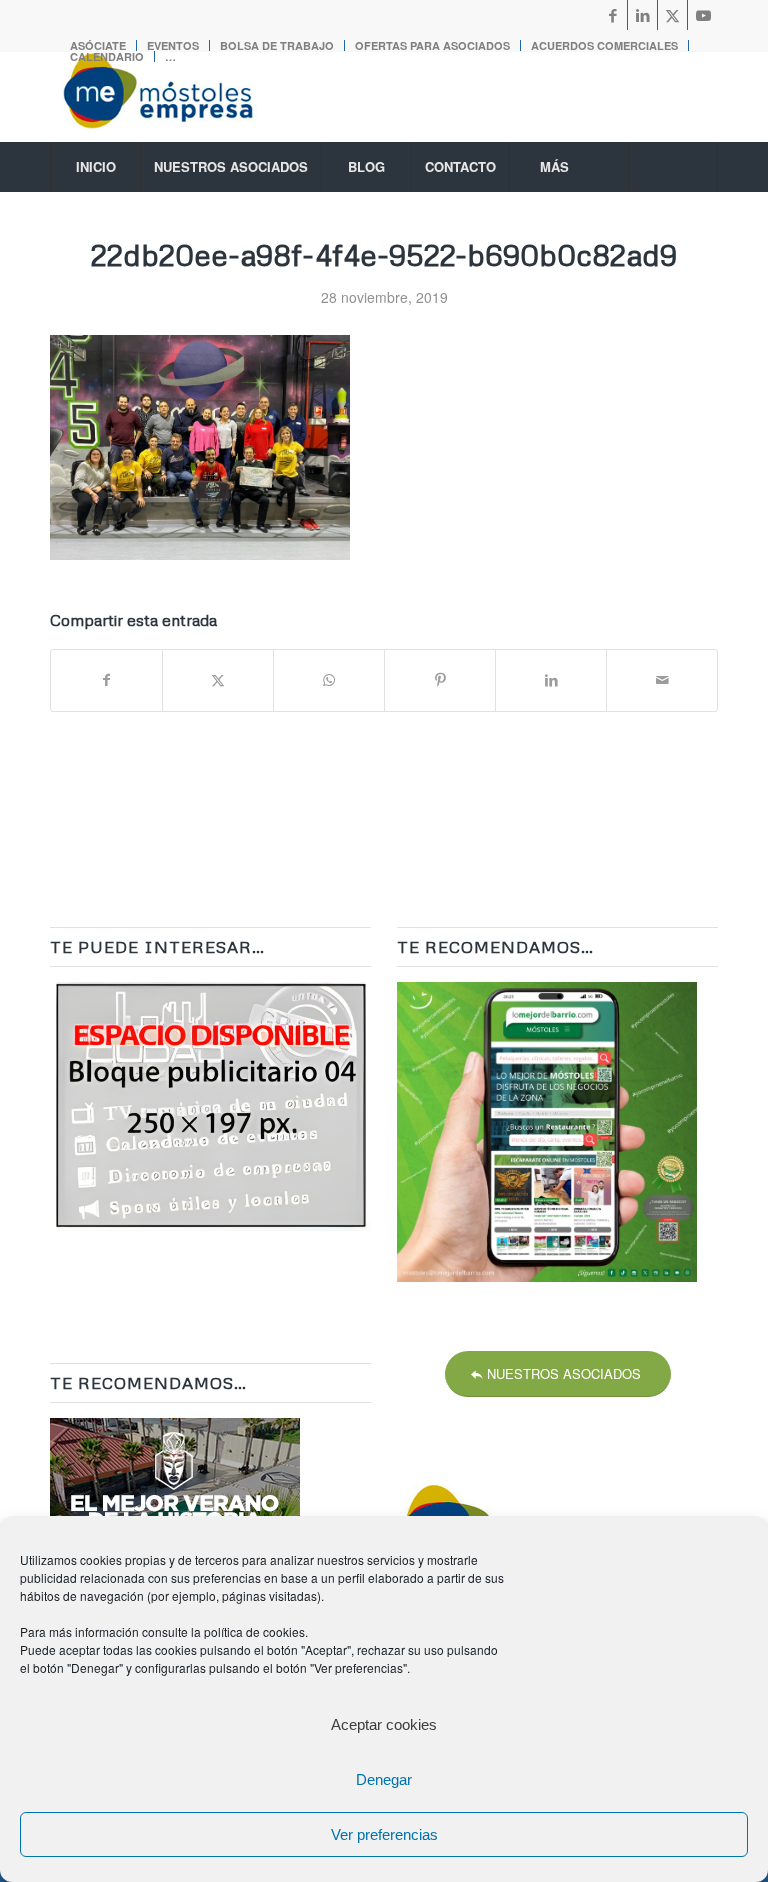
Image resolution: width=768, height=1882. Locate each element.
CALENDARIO (107, 56)
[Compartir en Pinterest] (440, 680)
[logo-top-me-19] (176, 97)
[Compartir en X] (218, 680)
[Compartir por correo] (662, 680)
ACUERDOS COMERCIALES (604, 45)
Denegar (384, 1779)
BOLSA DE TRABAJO (277, 45)
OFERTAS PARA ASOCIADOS (432, 45)
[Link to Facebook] (612, 15)
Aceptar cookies (384, 1724)
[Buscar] (673, 167)
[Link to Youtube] (703, 15)
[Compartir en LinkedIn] (551, 680)
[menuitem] (277, 45)
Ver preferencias (384, 1834)
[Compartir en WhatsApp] (329, 680)
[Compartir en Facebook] (106, 680)
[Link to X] (672, 15)
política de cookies (254, 1631)
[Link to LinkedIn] (642, 15)
